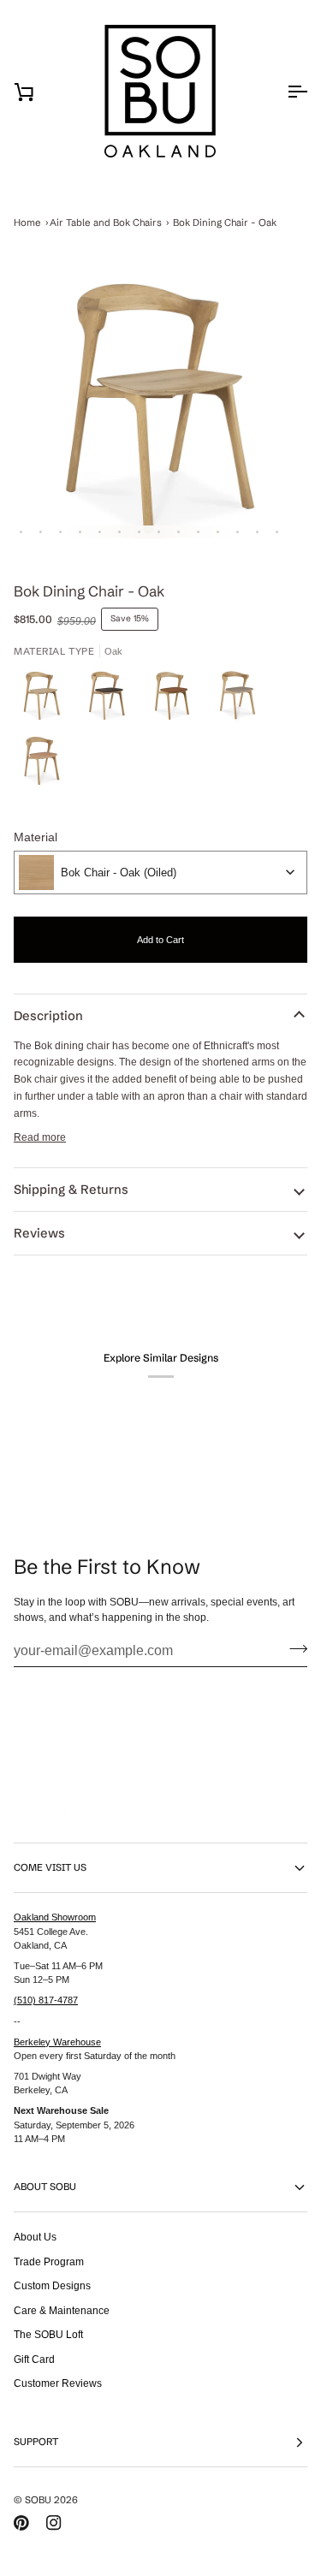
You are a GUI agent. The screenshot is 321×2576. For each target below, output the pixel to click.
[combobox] (160, 873)
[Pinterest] (21, 2523)
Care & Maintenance (62, 2310)
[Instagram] (54, 2523)
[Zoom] (160, 409)
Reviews (39, 1233)
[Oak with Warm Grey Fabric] (241, 700)
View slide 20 (218, 532)
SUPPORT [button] (36, 2442)
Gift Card (34, 2359)
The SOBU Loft (48, 2334)
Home (27, 223)
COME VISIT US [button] (50, 1867)
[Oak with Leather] (176, 700)
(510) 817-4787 (46, 2000)
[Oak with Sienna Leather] (42, 765)
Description (48, 1016)
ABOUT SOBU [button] (45, 2187)
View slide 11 (41, 532)
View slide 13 (80, 532)
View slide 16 (139, 532)
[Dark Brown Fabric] (111, 700)
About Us (35, 2237)
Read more (40, 1137)
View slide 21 (238, 532)
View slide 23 (277, 532)
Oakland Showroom (55, 1917)
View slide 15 (119, 532)
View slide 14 (100, 532)
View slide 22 (257, 532)
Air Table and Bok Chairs (106, 223)
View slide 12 (60, 532)
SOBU (38, 2500)
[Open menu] (282, 92)
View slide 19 (198, 532)
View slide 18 (178, 532)
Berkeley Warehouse (57, 2042)
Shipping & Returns (71, 1190)
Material (36, 837)
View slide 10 (21, 532)
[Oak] (46, 700)
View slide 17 (159, 532)
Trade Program (49, 2261)
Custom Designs (52, 2285)
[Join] (293, 1648)
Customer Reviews (58, 2383)
